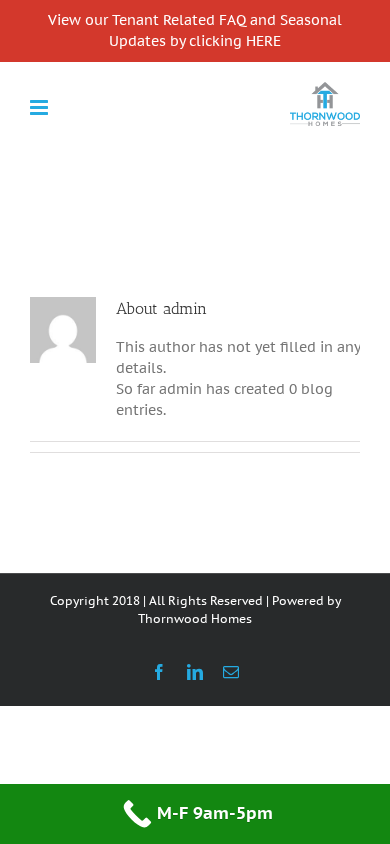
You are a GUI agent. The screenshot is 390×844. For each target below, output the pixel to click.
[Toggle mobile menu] (40, 107)
